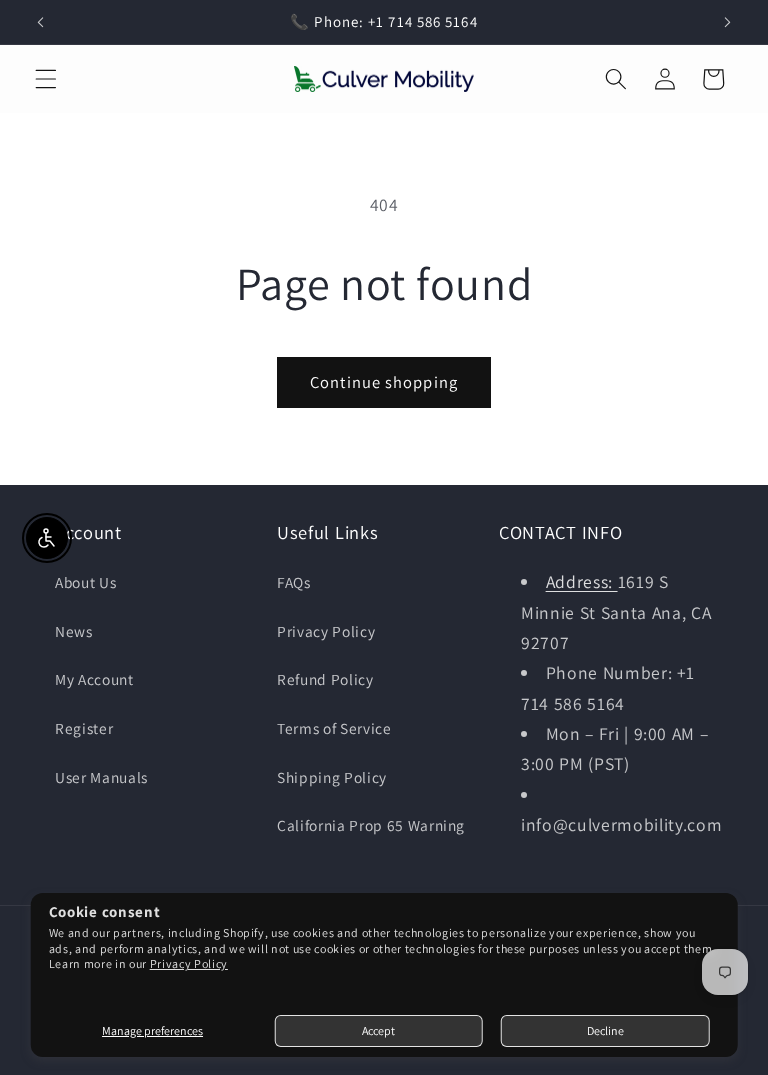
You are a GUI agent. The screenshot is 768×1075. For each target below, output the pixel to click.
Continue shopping (384, 382)
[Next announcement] (727, 22)
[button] (46, 79)
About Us (85, 582)
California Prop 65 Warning (371, 825)
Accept (378, 1030)
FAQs (294, 582)
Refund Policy (325, 679)
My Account (94, 679)
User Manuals (101, 777)
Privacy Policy (189, 963)
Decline (605, 1030)
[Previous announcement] (41, 22)
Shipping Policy (332, 777)
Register (84, 728)
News (74, 631)
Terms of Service (334, 728)
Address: (582, 581)
